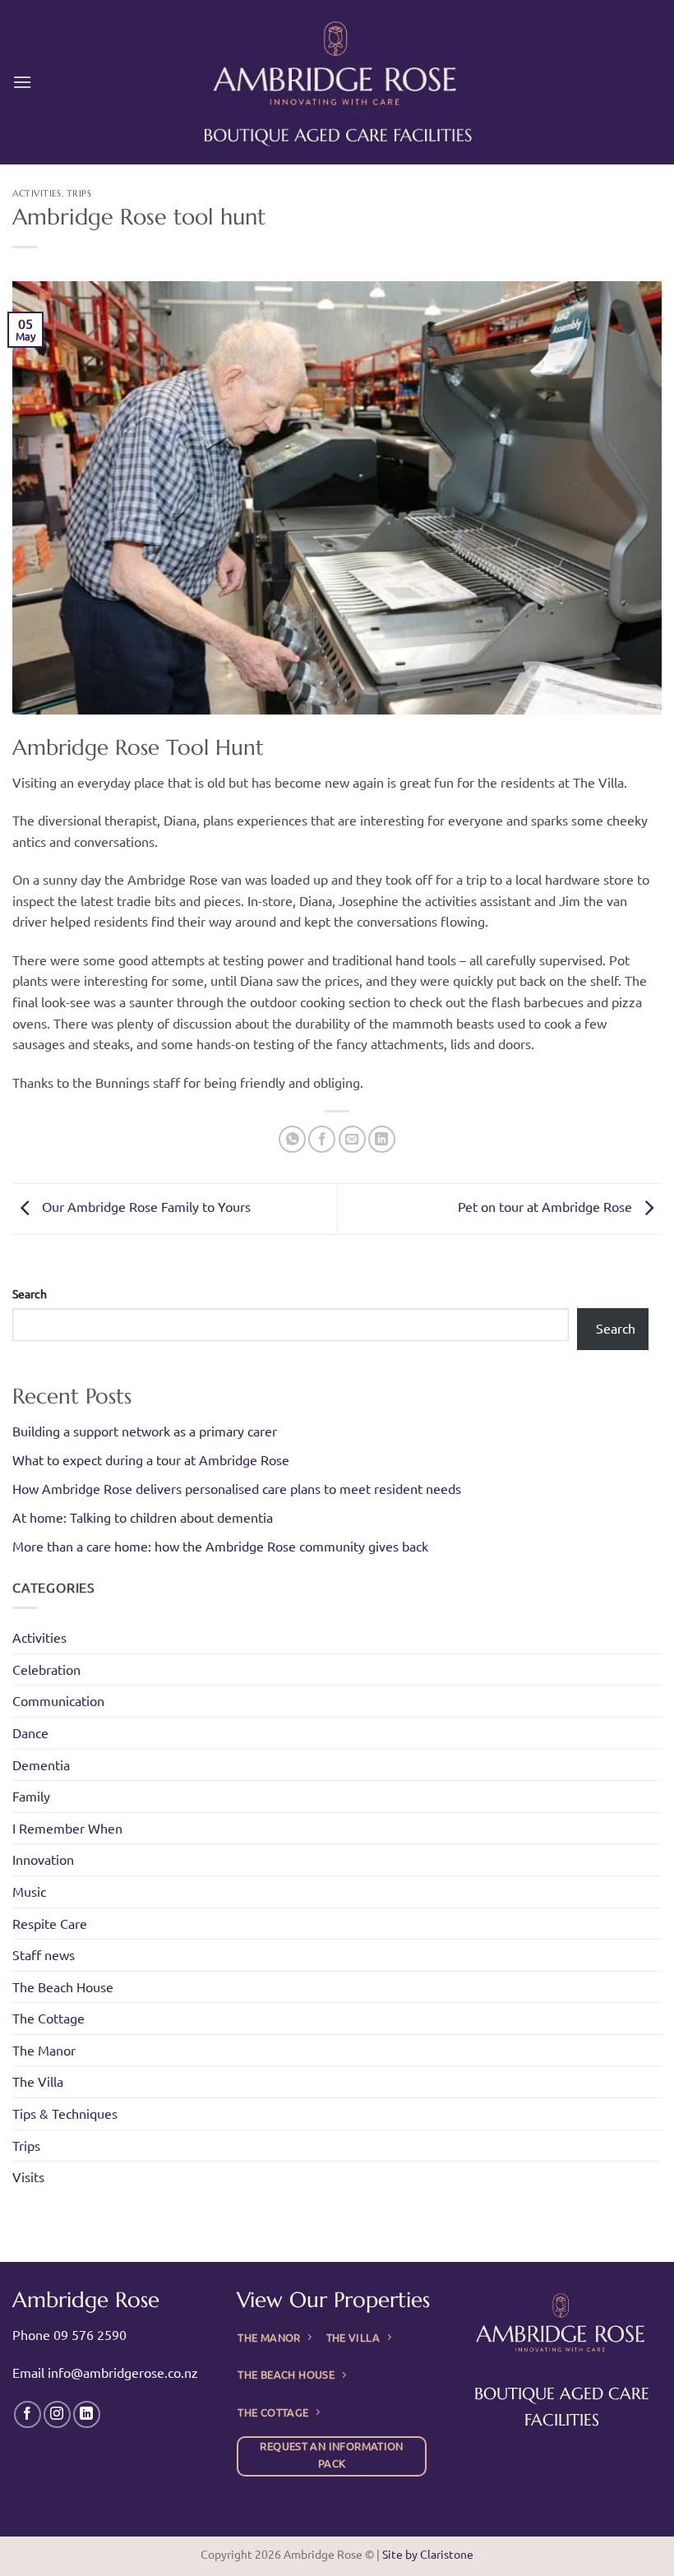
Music (29, 1891)
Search (30, 1293)
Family (31, 1796)
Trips (79, 193)
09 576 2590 (90, 2334)
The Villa (38, 2081)
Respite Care (50, 1923)
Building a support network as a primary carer (145, 1431)
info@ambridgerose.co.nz (123, 2372)
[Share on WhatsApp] (292, 1139)
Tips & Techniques (65, 2113)
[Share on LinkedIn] (382, 1139)
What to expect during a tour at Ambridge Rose (151, 1459)
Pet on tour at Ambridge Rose (547, 1207)
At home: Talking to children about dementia (143, 1517)
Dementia (41, 1764)
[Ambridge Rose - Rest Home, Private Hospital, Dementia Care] (337, 82)
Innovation (43, 1859)
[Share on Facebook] (322, 1139)
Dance (30, 1732)
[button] (22, 82)
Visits (28, 2176)
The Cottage (48, 2018)
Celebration (46, 1669)
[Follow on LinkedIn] (87, 2414)
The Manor (44, 2050)
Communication (58, 1700)
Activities (37, 193)
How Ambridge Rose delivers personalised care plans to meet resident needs (237, 1488)
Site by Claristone (428, 2554)
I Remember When (67, 1828)
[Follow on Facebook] (28, 2414)
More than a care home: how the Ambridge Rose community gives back (220, 1546)
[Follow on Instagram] (57, 2414)
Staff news (44, 1954)
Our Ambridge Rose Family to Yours (145, 1207)
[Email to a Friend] (352, 1139)
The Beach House (63, 1986)
